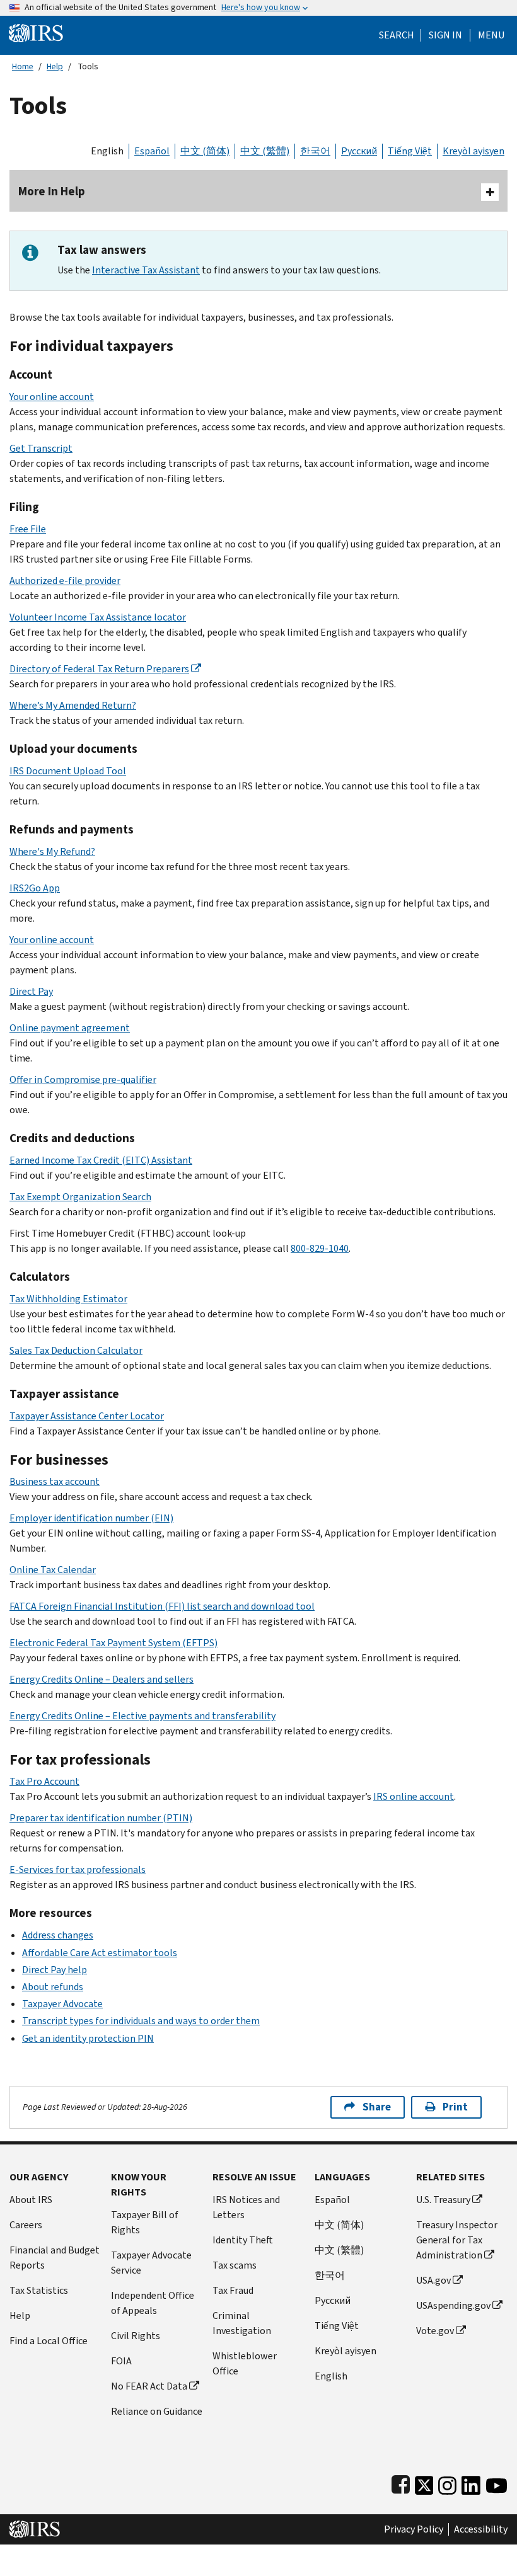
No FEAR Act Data (149, 2386)
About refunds (53, 1987)
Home (23, 66)
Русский (359, 151)
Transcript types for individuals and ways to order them (141, 2021)
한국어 (315, 151)
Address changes (58, 1935)
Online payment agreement (70, 1028)
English (107, 151)
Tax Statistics (39, 2290)
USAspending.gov (453, 2305)
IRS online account (414, 1796)
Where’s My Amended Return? (73, 705)
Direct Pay (31, 991)
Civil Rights (136, 2336)
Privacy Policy (414, 2529)
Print (455, 2107)
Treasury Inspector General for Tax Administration (457, 2240)
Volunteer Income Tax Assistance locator (98, 617)
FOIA (121, 2361)
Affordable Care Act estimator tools (100, 1953)
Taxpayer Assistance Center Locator (87, 1416)
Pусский (333, 2300)
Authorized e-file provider (65, 581)
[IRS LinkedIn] (471, 2483)
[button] (445, 35)
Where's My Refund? (52, 851)
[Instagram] (447, 2483)
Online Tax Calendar (53, 1570)
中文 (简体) (205, 151)
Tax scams (235, 2265)
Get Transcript (41, 448)
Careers (26, 2225)
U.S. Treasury (443, 2200)
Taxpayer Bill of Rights (145, 2222)
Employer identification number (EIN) (91, 1518)
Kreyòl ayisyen (473, 151)
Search (397, 35)
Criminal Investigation (242, 2323)
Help (55, 66)
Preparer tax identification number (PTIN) (101, 1818)
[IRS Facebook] (401, 2483)
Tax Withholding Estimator (68, 1299)
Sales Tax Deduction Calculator (76, 1350)
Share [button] (377, 2107)
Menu (491, 35)
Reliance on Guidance (157, 2411)
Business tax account (55, 1481)
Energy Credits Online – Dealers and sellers (102, 1679)
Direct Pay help (55, 1970)
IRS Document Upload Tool (68, 771)
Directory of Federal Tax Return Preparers (99, 669)
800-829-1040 (320, 1248)
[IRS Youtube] (497, 2483)
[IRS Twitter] (424, 2483)
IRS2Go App (35, 888)
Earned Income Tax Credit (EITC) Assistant (101, 1160)
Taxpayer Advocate (62, 2004)
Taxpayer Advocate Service (151, 2263)
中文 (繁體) (265, 151)
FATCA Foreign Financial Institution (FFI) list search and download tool (162, 1606)
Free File (28, 529)
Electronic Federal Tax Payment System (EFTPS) (113, 1643)
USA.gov (433, 2280)
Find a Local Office (49, 2341)
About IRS (31, 2200)
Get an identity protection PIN (88, 2038)
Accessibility (481, 2529)
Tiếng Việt (410, 151)
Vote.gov (435, 2331)
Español (152, 151)
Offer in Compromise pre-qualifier (83, 1079)
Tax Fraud (233, 2290)
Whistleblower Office (245, 2363)
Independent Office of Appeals (153, 2303)
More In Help (52, 191)
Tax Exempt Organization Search (80, 1197)
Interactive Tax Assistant (146, 270)
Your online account (52, 397)
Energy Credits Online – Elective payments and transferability (142, 1716)
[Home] (36, 32)
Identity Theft (243, 2240)
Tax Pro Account (44, 1781)
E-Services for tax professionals (78, 1869)
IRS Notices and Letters (246, 2207)
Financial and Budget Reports (55, 2258)
